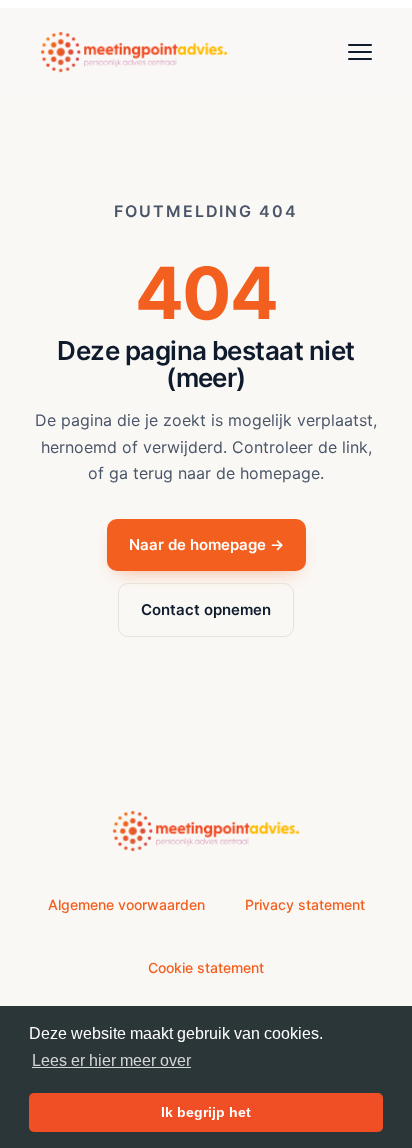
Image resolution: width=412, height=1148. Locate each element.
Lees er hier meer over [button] (111, 1060)
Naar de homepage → (206, 544)
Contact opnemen (206, 609)
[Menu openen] (360, 52)
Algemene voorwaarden (126, 904)
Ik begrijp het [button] (206, 1112)
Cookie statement (206, 967)
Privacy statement (305, 904)
